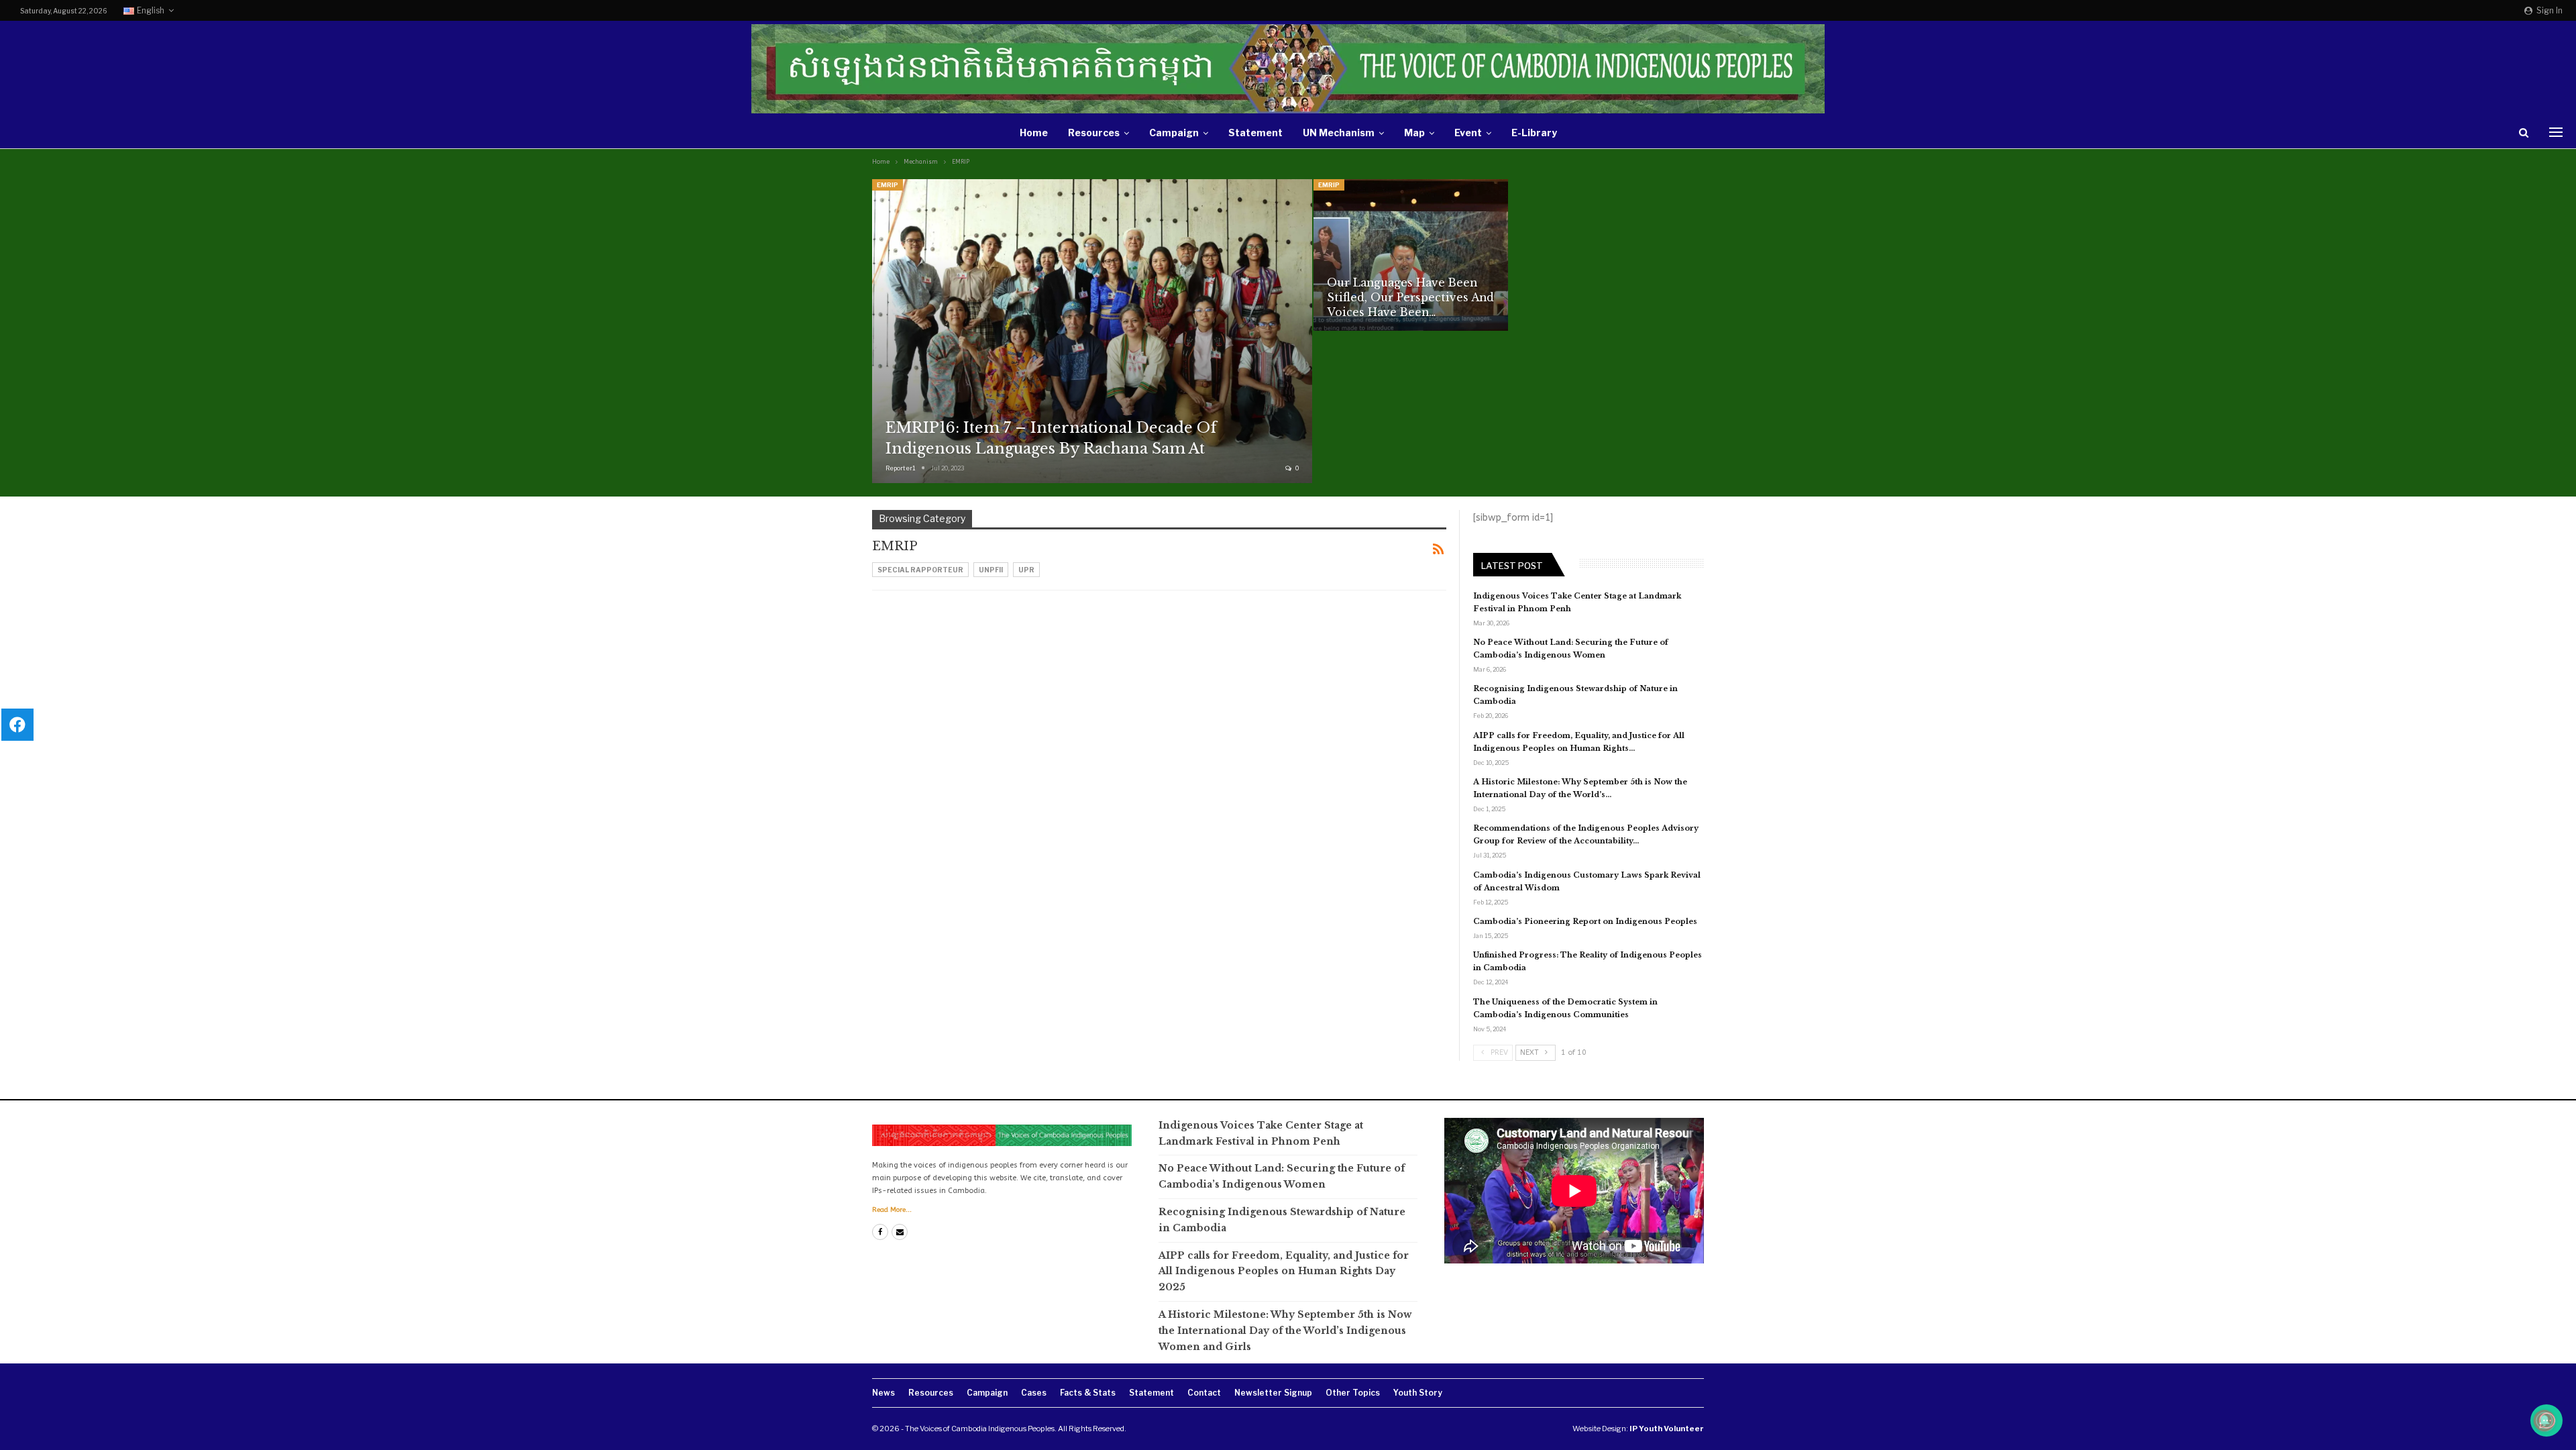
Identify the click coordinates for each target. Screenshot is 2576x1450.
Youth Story (1418, 1393)
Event (1468, 133)
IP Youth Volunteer (1667, 1429)
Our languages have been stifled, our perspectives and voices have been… (1410, 298)
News (883, 1393)
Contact (1204, 1393)
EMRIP (888, 185)
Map (1414, 133)
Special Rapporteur (920, 570)
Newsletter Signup (1273, 1393)
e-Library (1534, 133)
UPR (1026, 570)
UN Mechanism (1339, 133)
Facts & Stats (1088, 1393)
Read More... (892, 1210)
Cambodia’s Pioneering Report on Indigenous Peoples (1585, 921)
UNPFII (991, 570)
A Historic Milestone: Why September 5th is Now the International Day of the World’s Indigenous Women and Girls (1285, 1331)
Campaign (1174, 133)
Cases (1034, 1393)
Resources (1094, 133)
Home (1034, 133)
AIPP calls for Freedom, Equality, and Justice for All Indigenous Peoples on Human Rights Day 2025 (1284, 1272)
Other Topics (1353, 1393)
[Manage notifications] (2544, 1420)
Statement (1255, 133)
